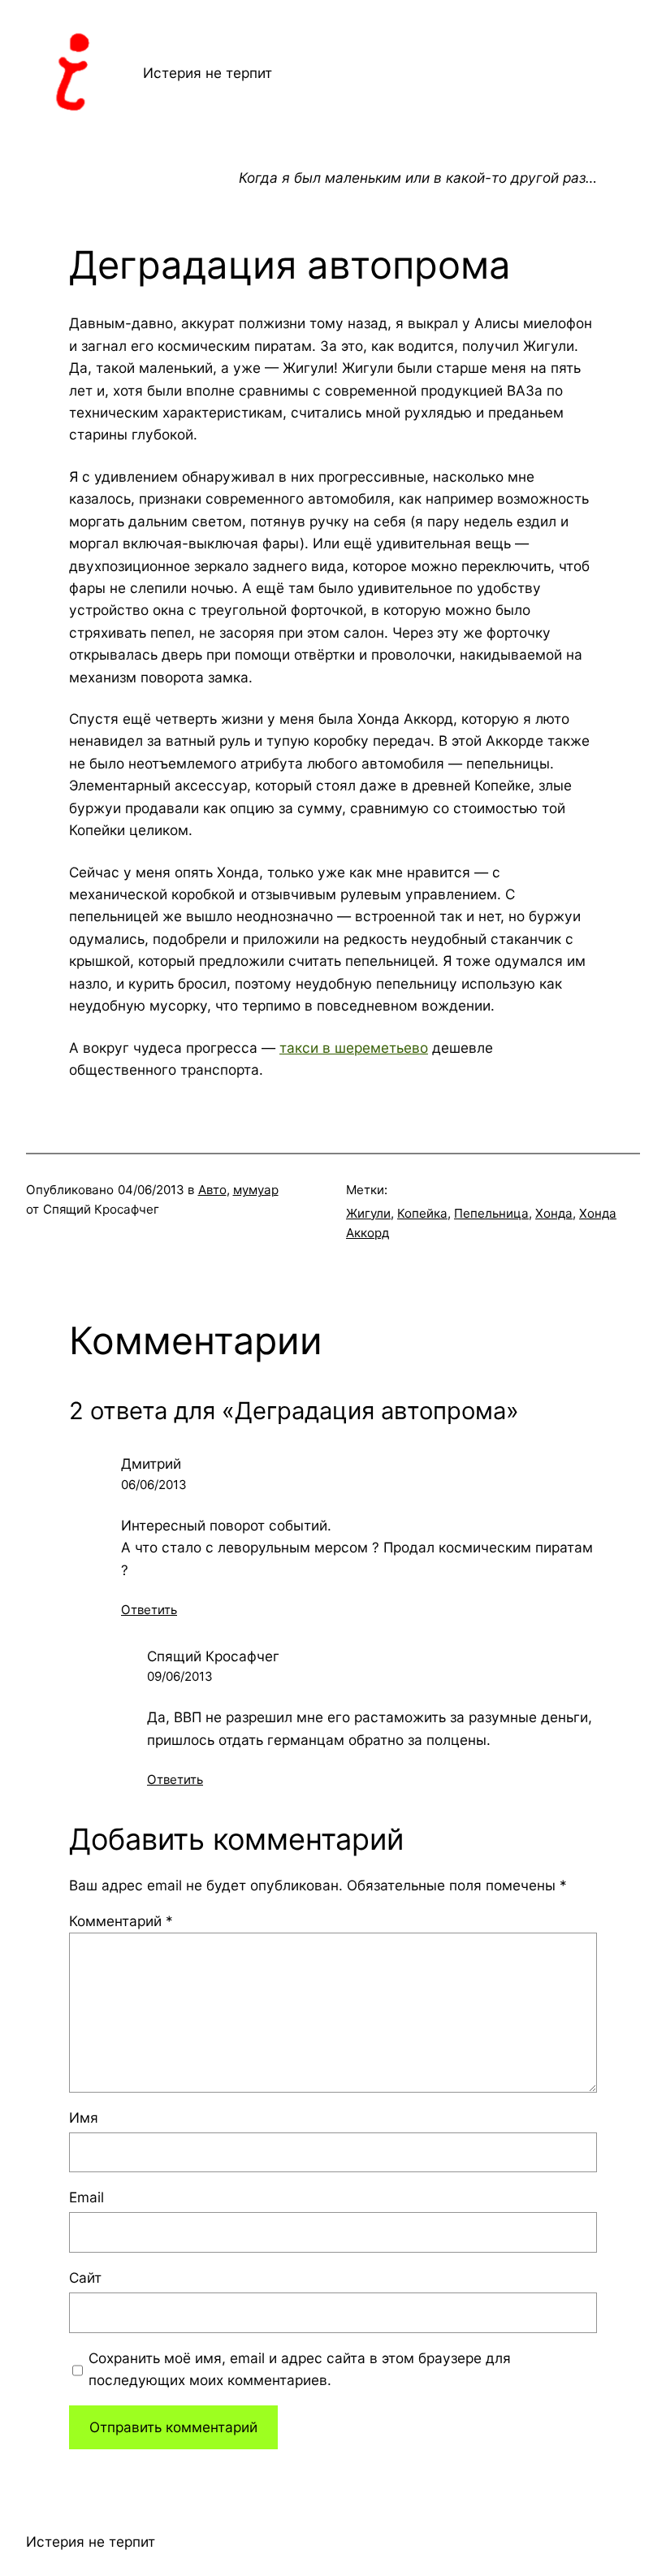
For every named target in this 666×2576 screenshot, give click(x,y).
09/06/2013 (180, 1676)
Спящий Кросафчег (213, 1656)
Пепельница (491, 1213)
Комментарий (121, 1921)
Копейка (422, 1213)
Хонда (554, 1213)
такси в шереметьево (354, 1048)
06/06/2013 (154, 1485)
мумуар (256, 1190)
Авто (212, 1190)
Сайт (85, 2277)
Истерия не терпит (208, 73)
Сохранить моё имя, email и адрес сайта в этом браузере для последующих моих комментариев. (300, 2369)
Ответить (149, 1610)
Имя (84, 2117)
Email (86, 2197)
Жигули (368, 1213)
